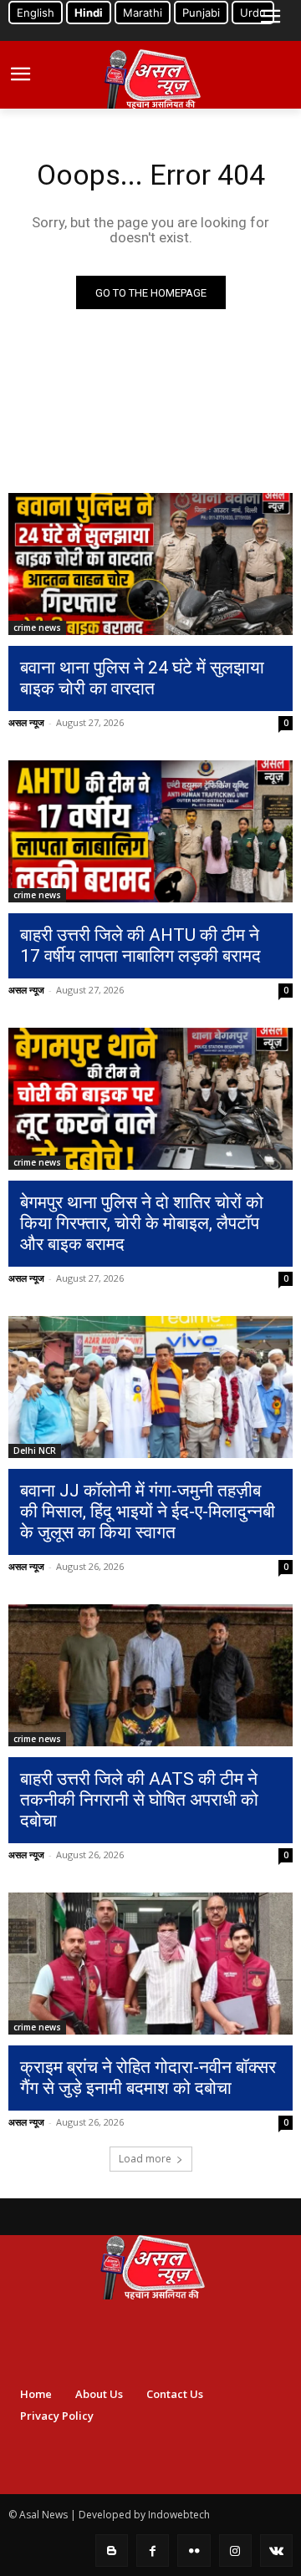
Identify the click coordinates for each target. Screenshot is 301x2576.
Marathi (143, 13)
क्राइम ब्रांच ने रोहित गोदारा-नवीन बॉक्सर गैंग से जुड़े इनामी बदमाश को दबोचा (148, 2078)
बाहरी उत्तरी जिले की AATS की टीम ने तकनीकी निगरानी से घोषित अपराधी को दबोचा (139, 1800)
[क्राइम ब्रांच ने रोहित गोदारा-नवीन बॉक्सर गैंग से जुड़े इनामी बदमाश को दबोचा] (150, 1964)
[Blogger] (112, 2551)
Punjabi (201, 13)
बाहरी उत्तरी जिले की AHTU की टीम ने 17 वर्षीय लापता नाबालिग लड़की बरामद (140, 945)
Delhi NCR (35, 1451)
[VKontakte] (276, 2551)
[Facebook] (153, 2551)
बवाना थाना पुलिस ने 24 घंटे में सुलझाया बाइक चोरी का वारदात (142, 678)
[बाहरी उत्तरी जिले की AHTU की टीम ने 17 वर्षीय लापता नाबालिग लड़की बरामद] (150, 831)
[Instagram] (235, 2551)
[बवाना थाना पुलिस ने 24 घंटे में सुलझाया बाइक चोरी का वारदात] (150, 564)
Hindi (89, 13)
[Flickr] (194, 2551)
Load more (145, 2159)
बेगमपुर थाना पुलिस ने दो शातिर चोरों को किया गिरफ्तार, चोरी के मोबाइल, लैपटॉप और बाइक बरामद (142, 1223)
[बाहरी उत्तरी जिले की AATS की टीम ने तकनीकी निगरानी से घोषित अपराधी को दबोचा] (150, 1675)
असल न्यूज (26, 722)
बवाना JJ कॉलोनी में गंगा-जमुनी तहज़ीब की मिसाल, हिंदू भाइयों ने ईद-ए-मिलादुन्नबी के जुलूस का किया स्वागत (148, 1512)
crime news (37, 627)
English (36, 13)
